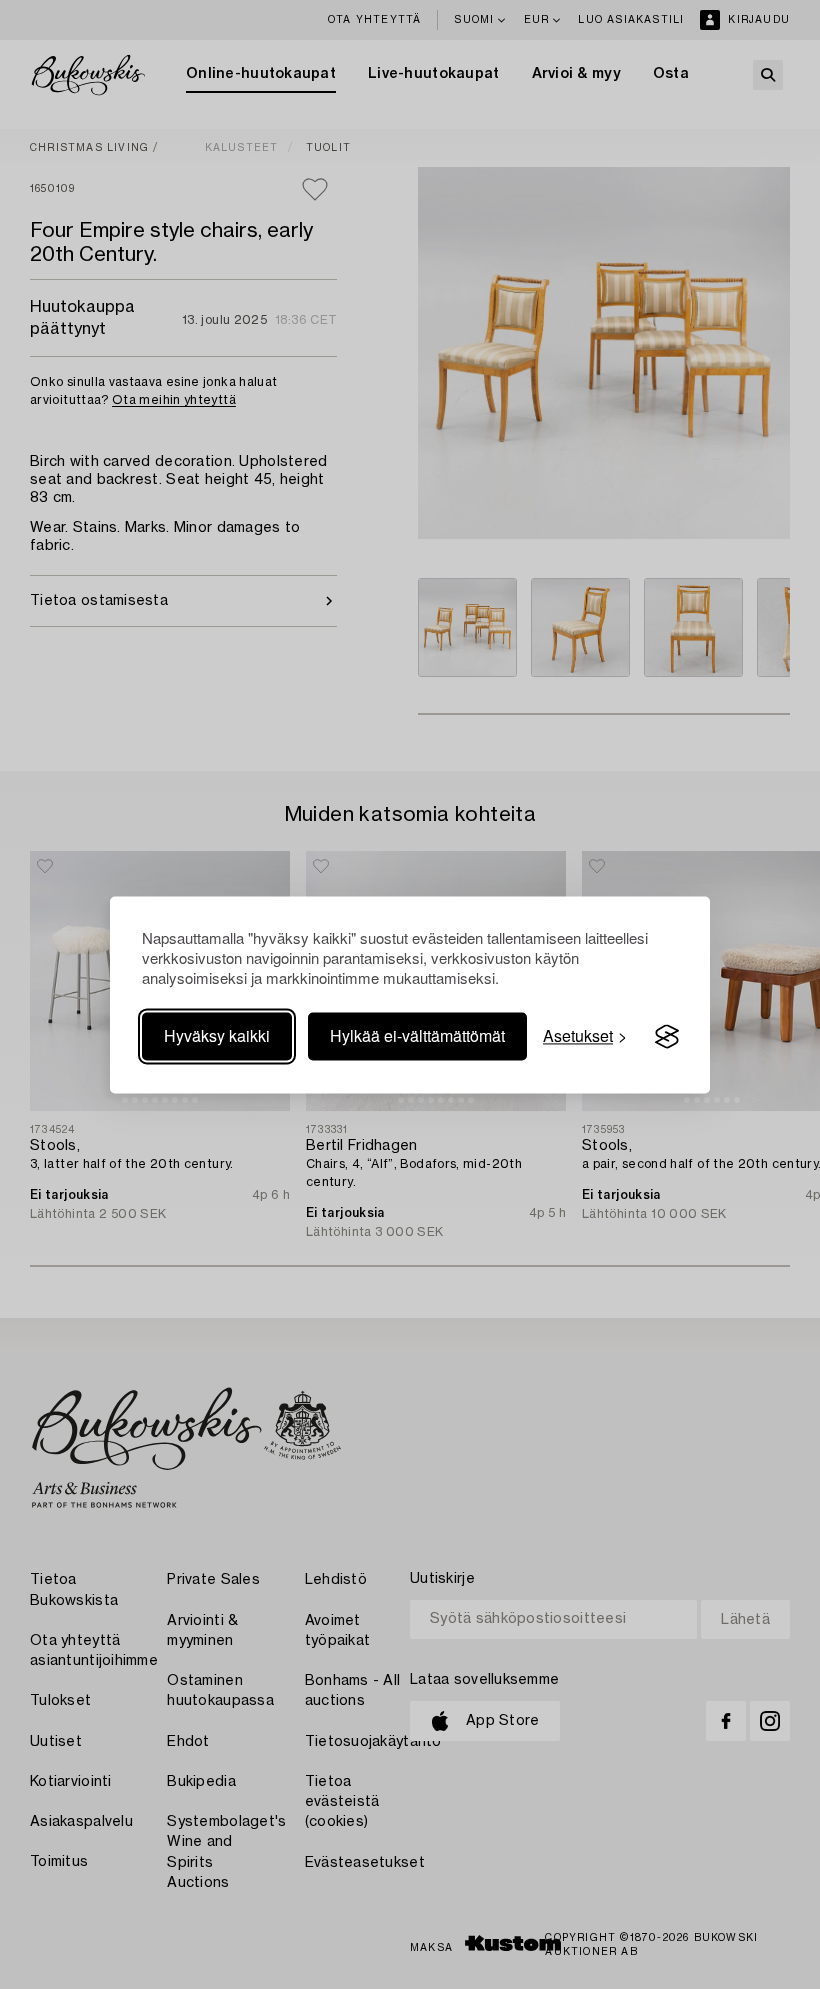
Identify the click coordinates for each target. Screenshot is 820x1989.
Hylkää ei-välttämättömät (417, 1036)
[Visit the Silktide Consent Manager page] (667, 1037)
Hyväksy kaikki (217, 1036)
